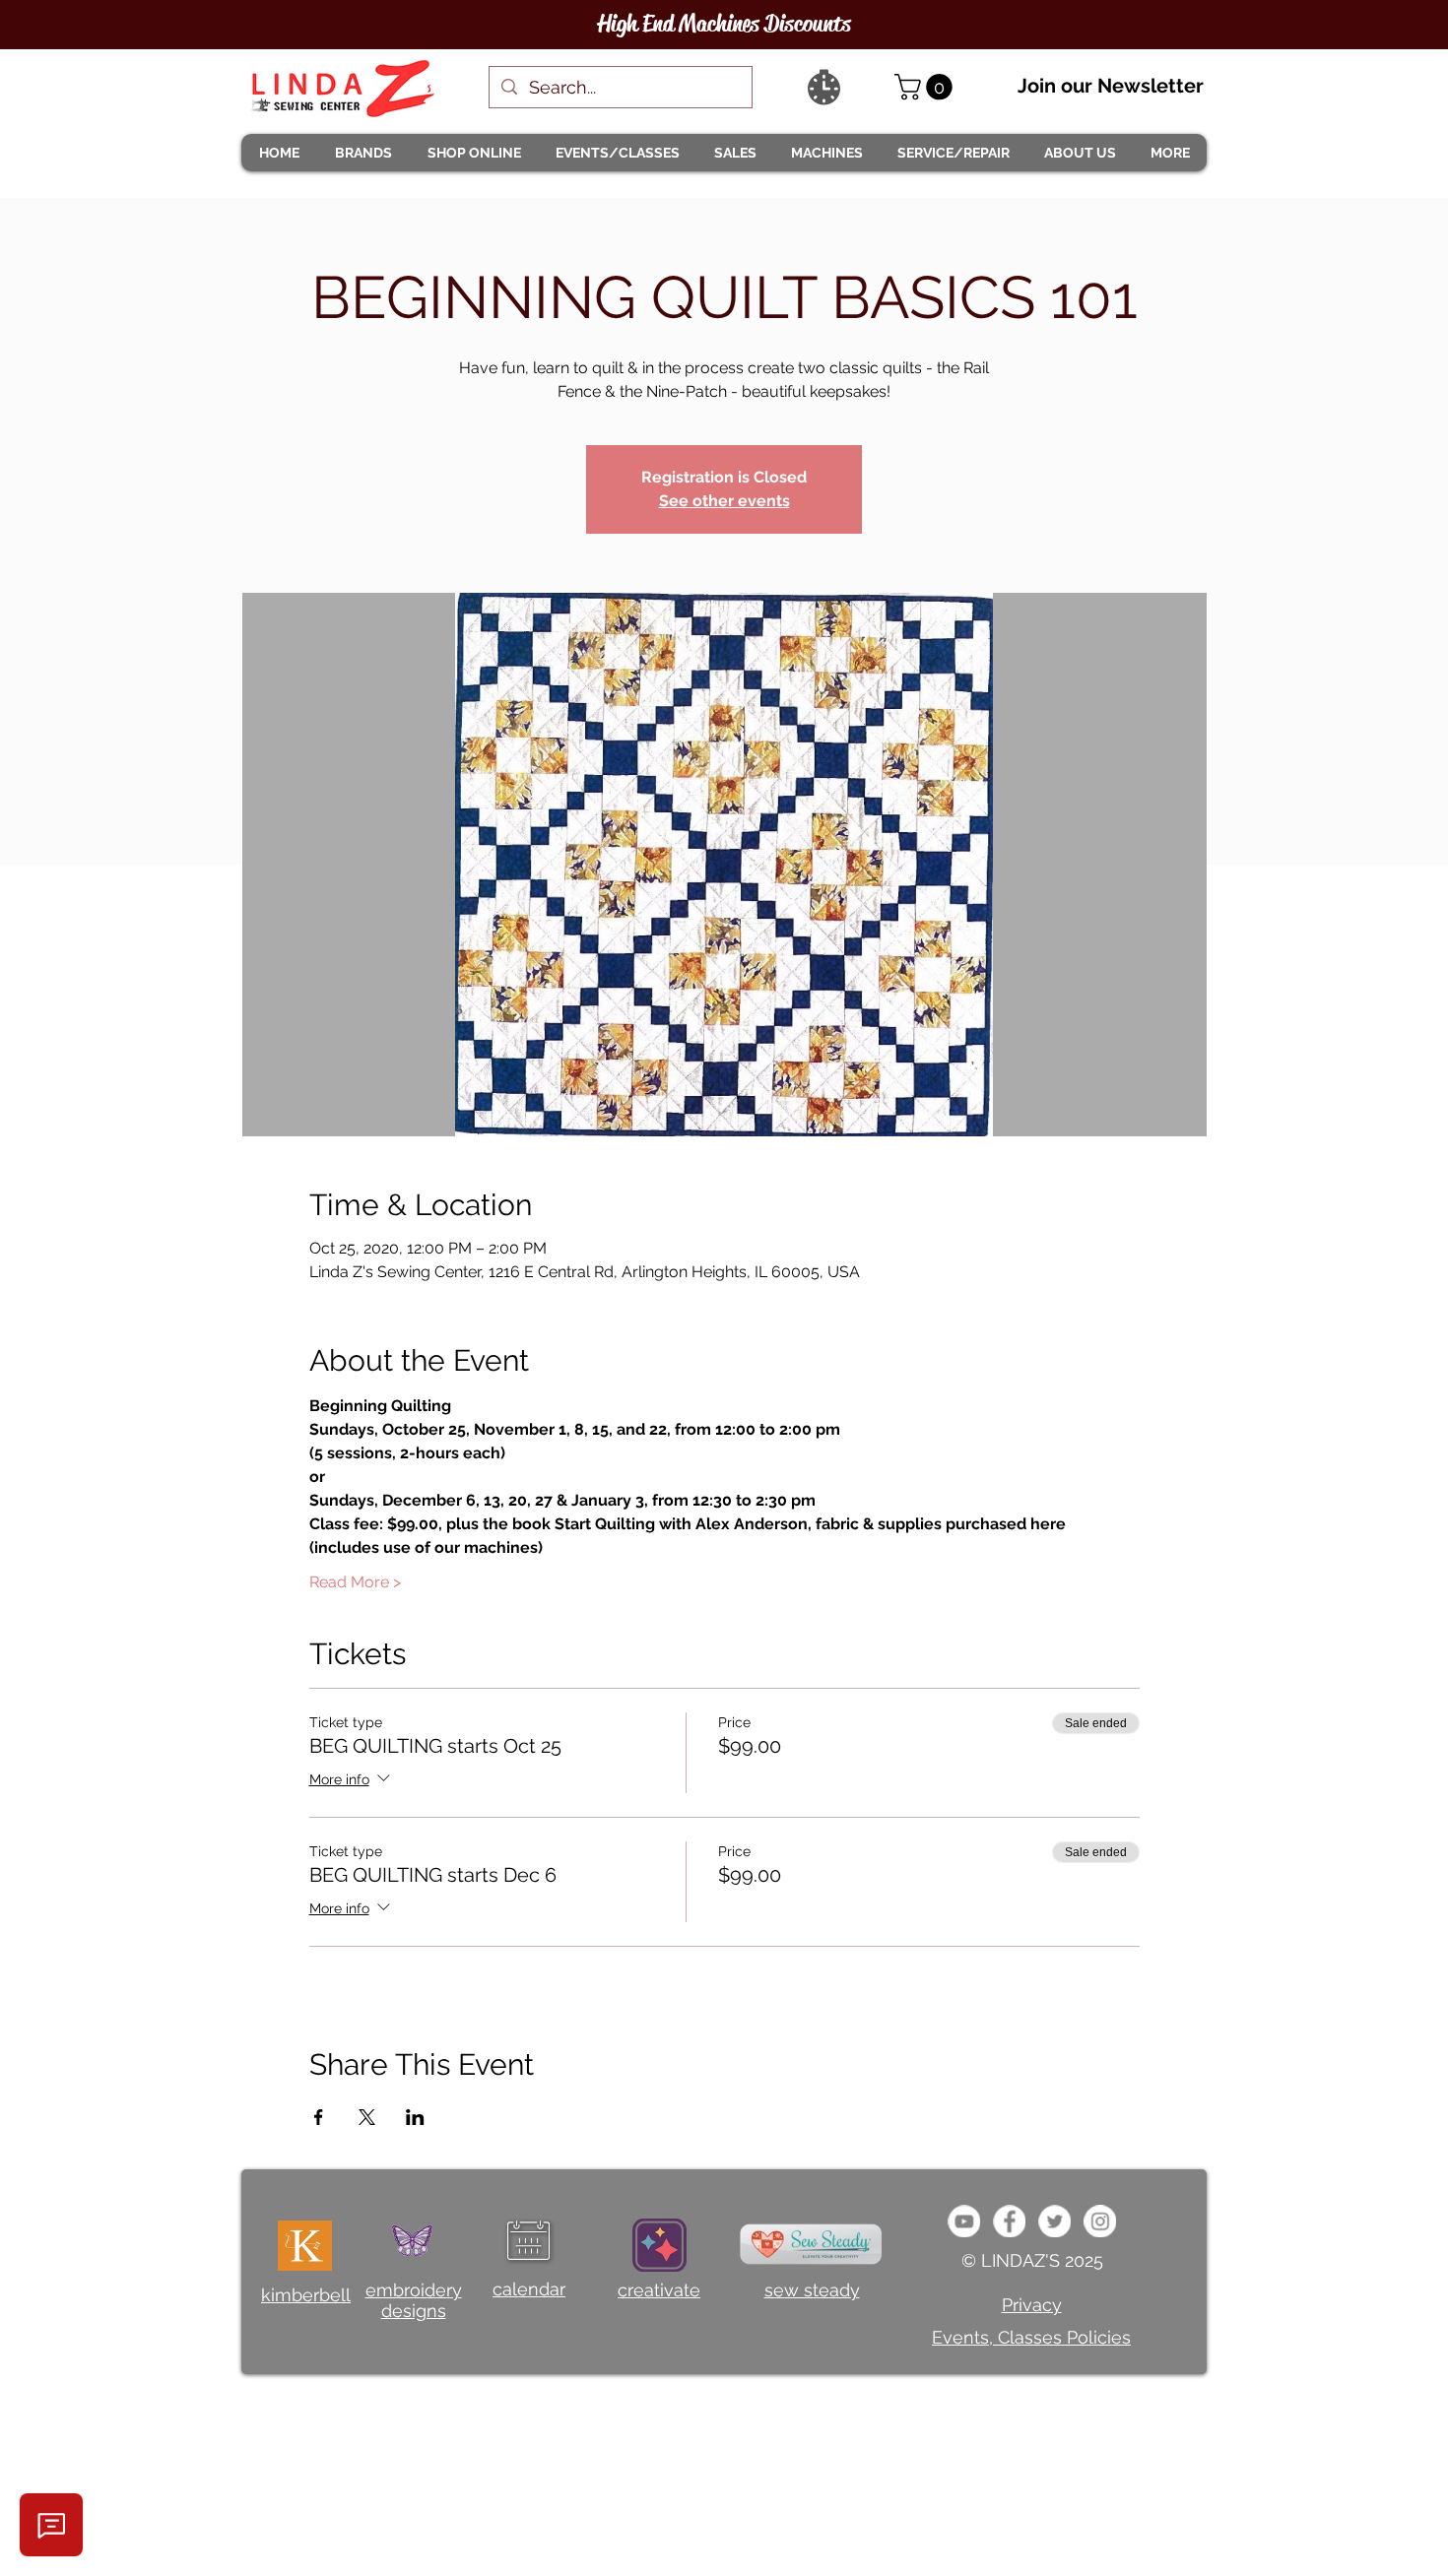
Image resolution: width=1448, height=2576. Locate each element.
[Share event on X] (367, 2117)
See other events (724, 501)
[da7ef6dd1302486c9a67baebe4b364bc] (1100, 2221)
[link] (926, 87)
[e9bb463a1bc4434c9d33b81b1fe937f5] (964, 2221)
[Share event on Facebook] (319, 2117)
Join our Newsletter (1111, 86)
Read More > (355, 1582)
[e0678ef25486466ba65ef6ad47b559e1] (1009, 2221)
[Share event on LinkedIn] (415, 2117)
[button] (362, 153)
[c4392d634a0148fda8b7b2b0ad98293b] (1054, 2221)
